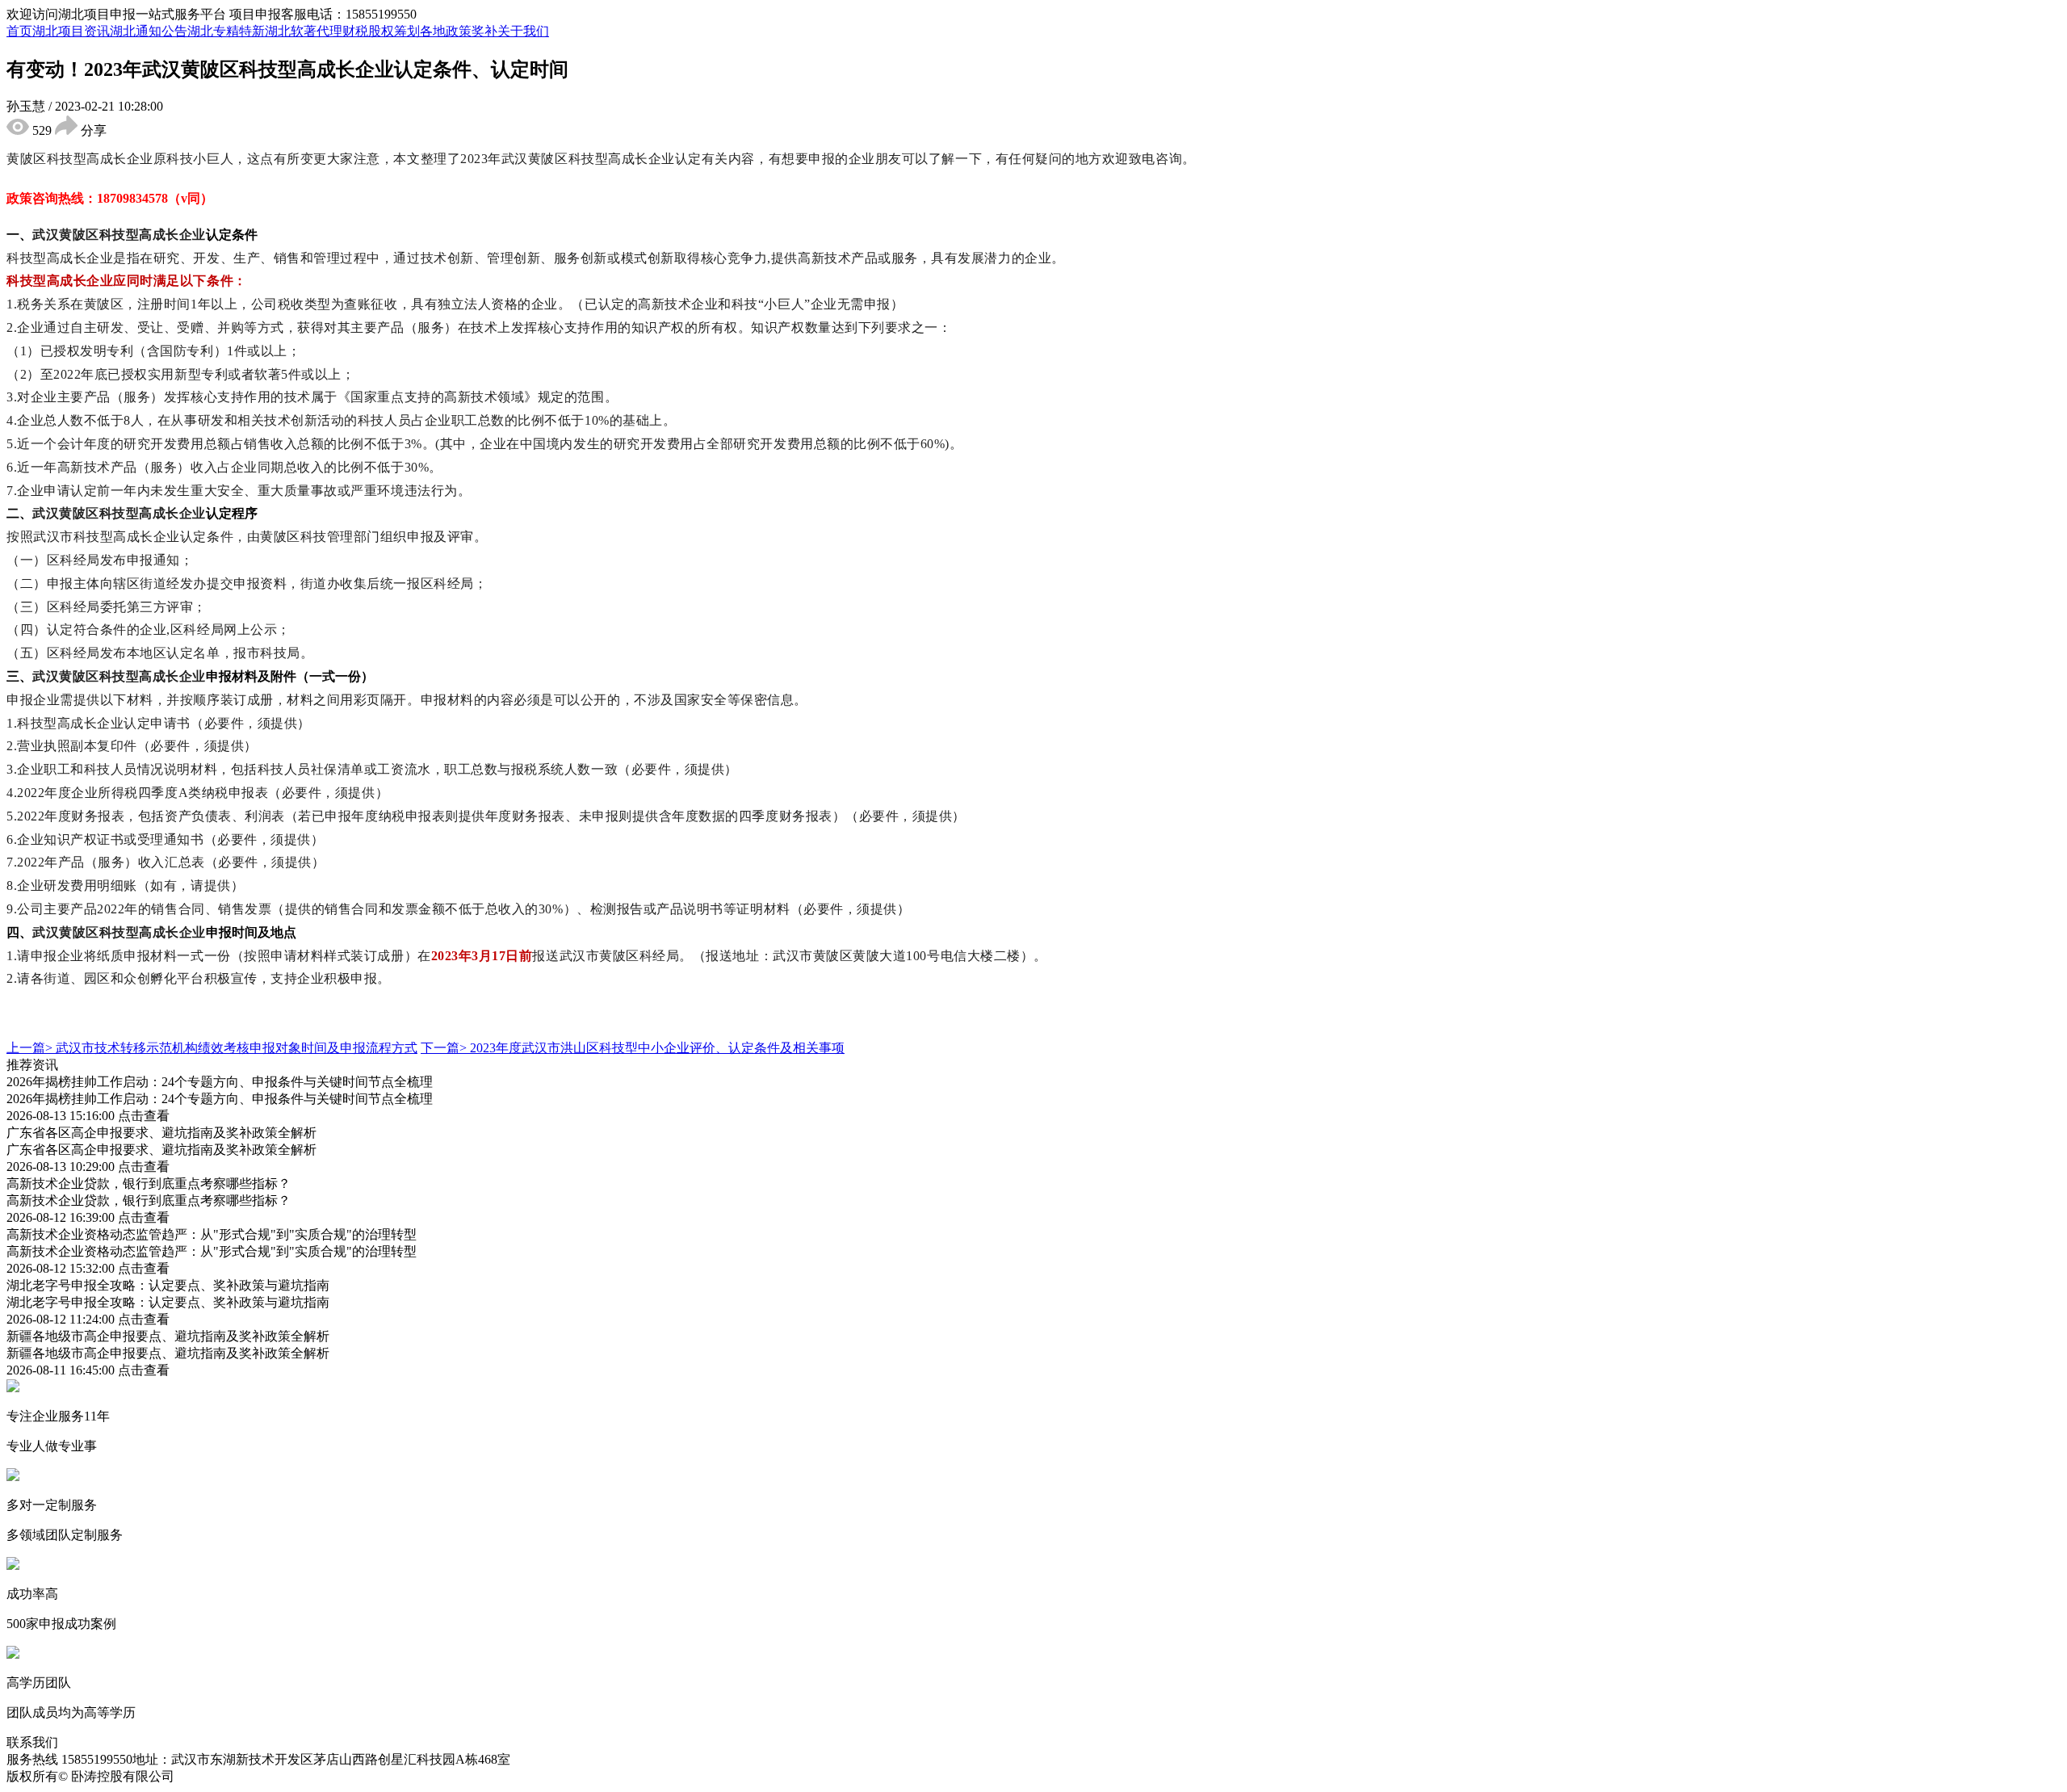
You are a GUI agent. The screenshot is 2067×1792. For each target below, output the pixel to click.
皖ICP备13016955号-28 (241, 1776)
